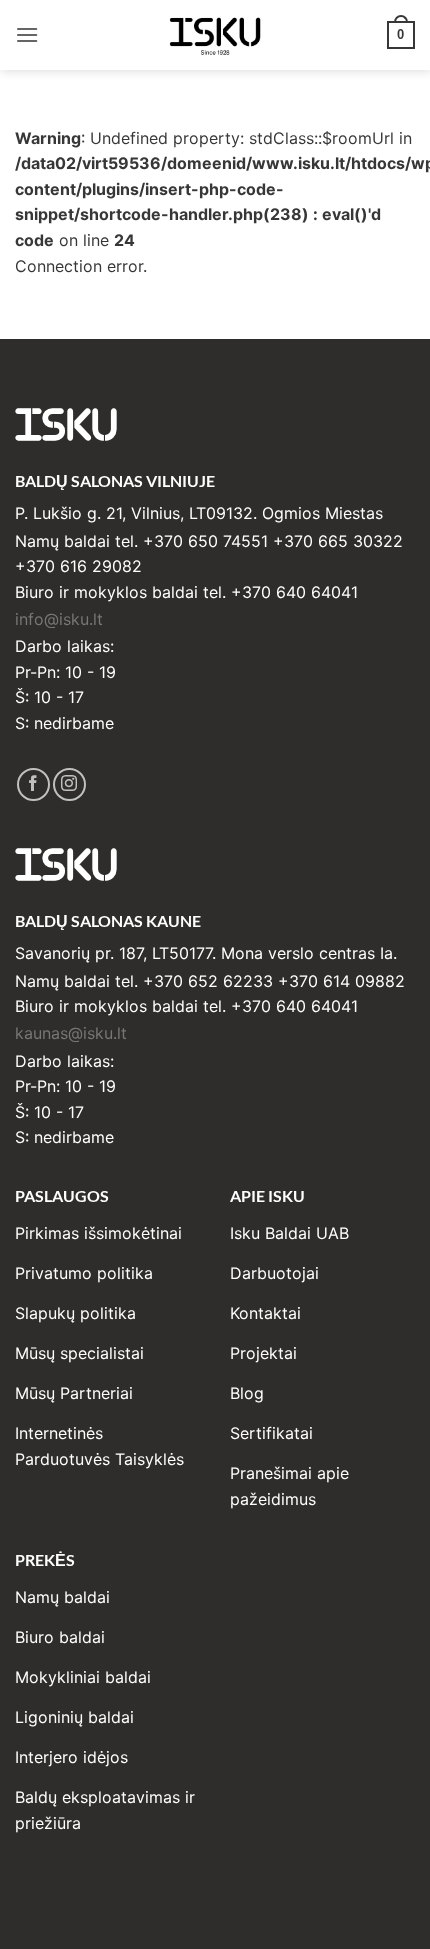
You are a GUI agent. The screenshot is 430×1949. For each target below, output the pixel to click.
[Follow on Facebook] (33, 784)
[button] (27, 34)
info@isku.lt (59, 619)
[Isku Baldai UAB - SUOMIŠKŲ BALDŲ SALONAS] (215, 34)
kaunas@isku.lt (71, 1033)
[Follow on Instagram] (69, 784)
